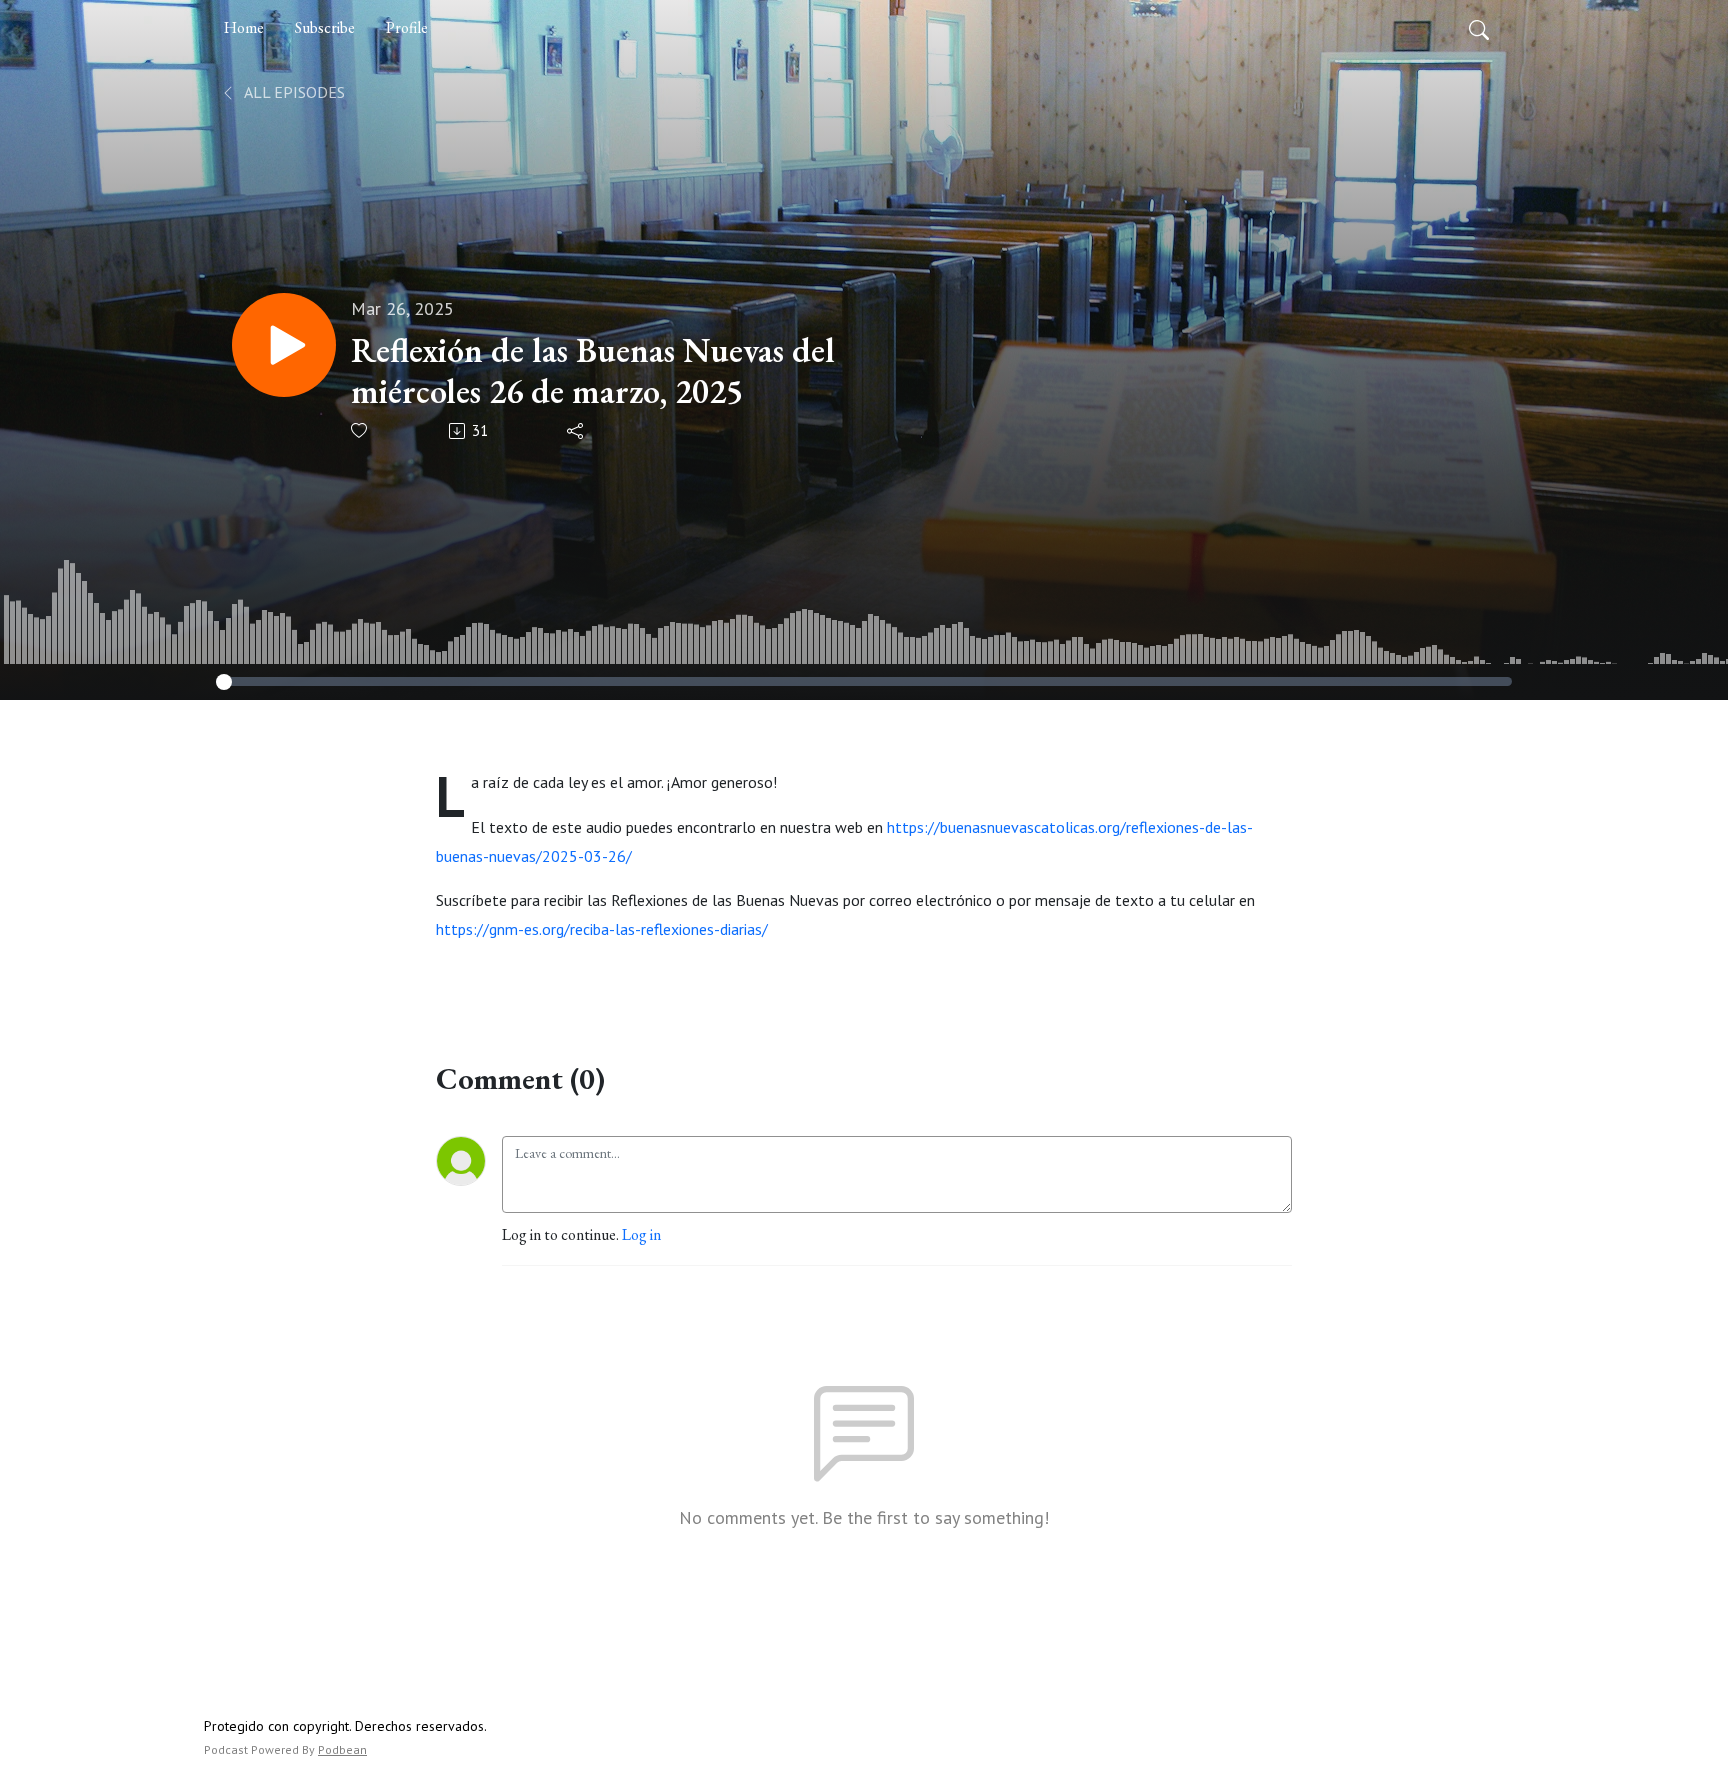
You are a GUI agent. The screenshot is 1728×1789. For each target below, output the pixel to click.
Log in (641, 1234)
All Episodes (293, 92)
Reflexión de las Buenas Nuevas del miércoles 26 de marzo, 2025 (593, 371)
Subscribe (325, 27)
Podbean (342, 1749)
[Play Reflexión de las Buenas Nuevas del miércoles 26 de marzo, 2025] (284, 345)
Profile (407, 27)
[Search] (1479, 28)
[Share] (576, 431)
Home (244, 27)
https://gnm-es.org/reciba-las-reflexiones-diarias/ (602, 929)
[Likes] (360, 430)
